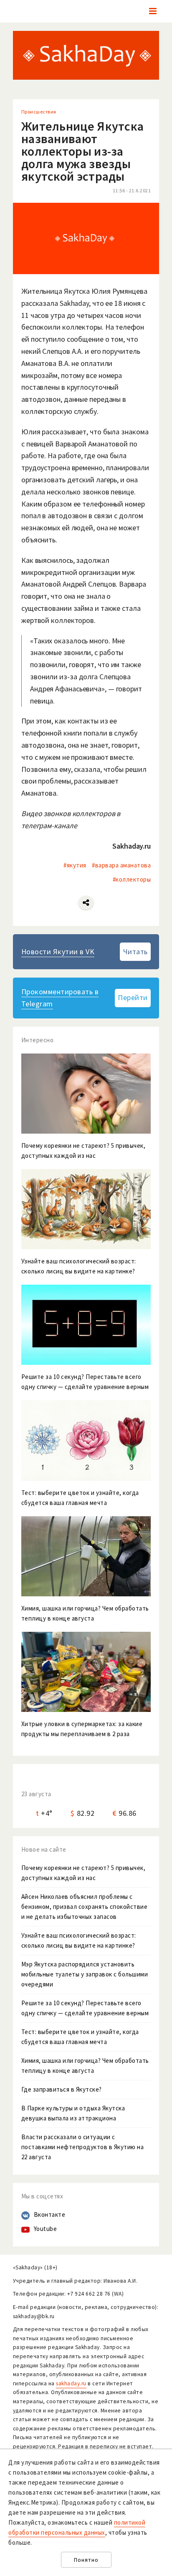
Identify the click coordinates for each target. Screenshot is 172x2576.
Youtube (46, 2229)
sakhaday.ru (71, 2383)
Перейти (133, 997)
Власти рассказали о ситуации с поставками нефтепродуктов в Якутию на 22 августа (83, 2147)
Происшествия (39, 112)
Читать (135, 952)
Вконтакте (50, 2214)
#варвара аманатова (121, 865)
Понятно (86, 2560)
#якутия (75, 865)
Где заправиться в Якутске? (62, 2089)
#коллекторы (132, 879)
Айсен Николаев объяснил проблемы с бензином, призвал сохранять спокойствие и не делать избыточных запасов (85, 1907)
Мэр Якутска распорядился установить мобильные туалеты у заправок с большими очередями (85, 1974)
